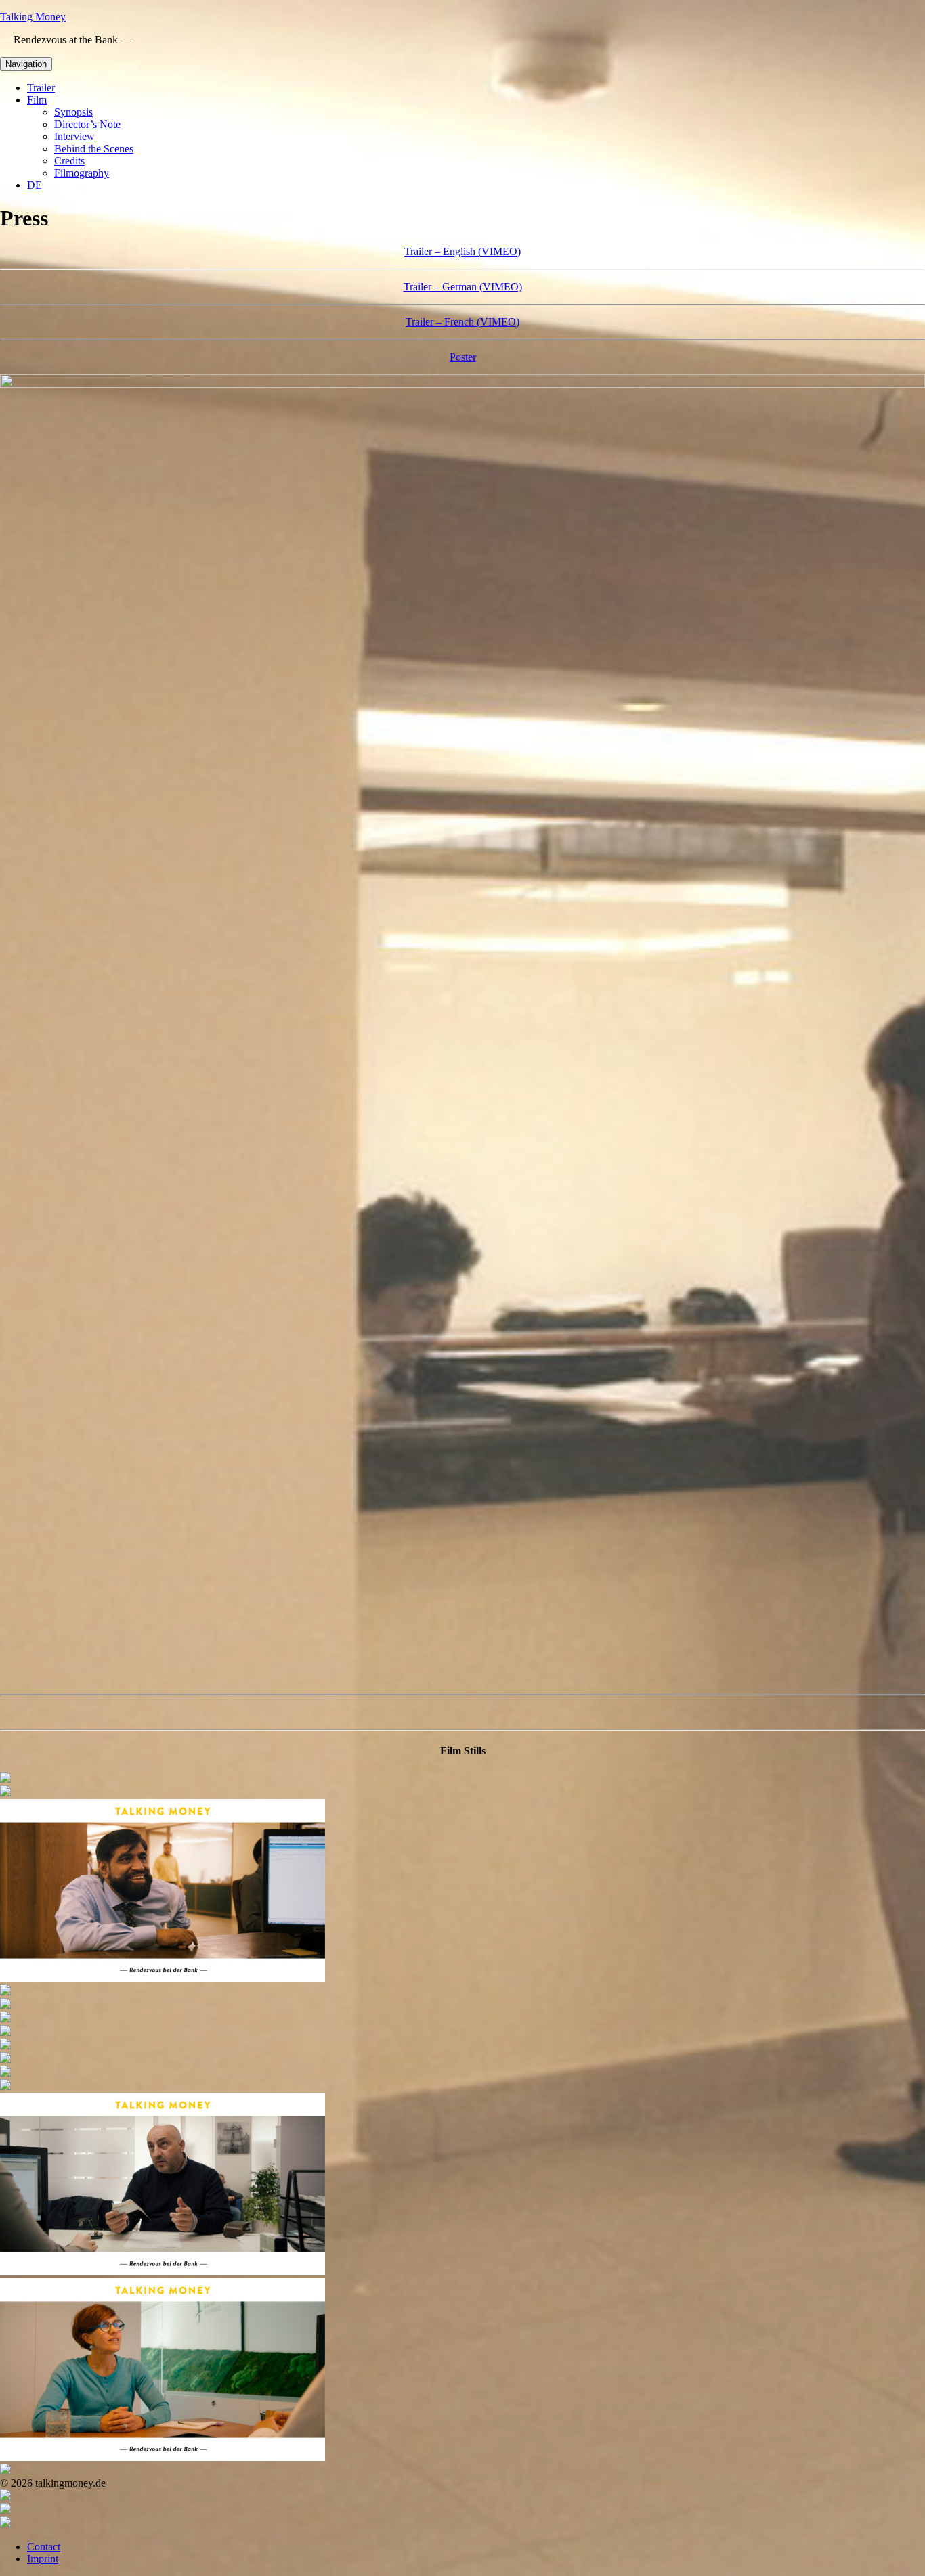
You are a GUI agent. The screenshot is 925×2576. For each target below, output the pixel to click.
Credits (69, 161)
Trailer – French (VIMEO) (462, 322)
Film (37, 100)
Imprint (43, 2559)
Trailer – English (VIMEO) (462, 251)
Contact (44, 2547)
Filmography (82, 173)
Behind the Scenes (94, 149)
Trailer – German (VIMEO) (463, 287)
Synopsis (73, 112)
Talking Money (33, 17)
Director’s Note (87, 124)
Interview (74, 136)
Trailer (41, 88)
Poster (463, 357)
